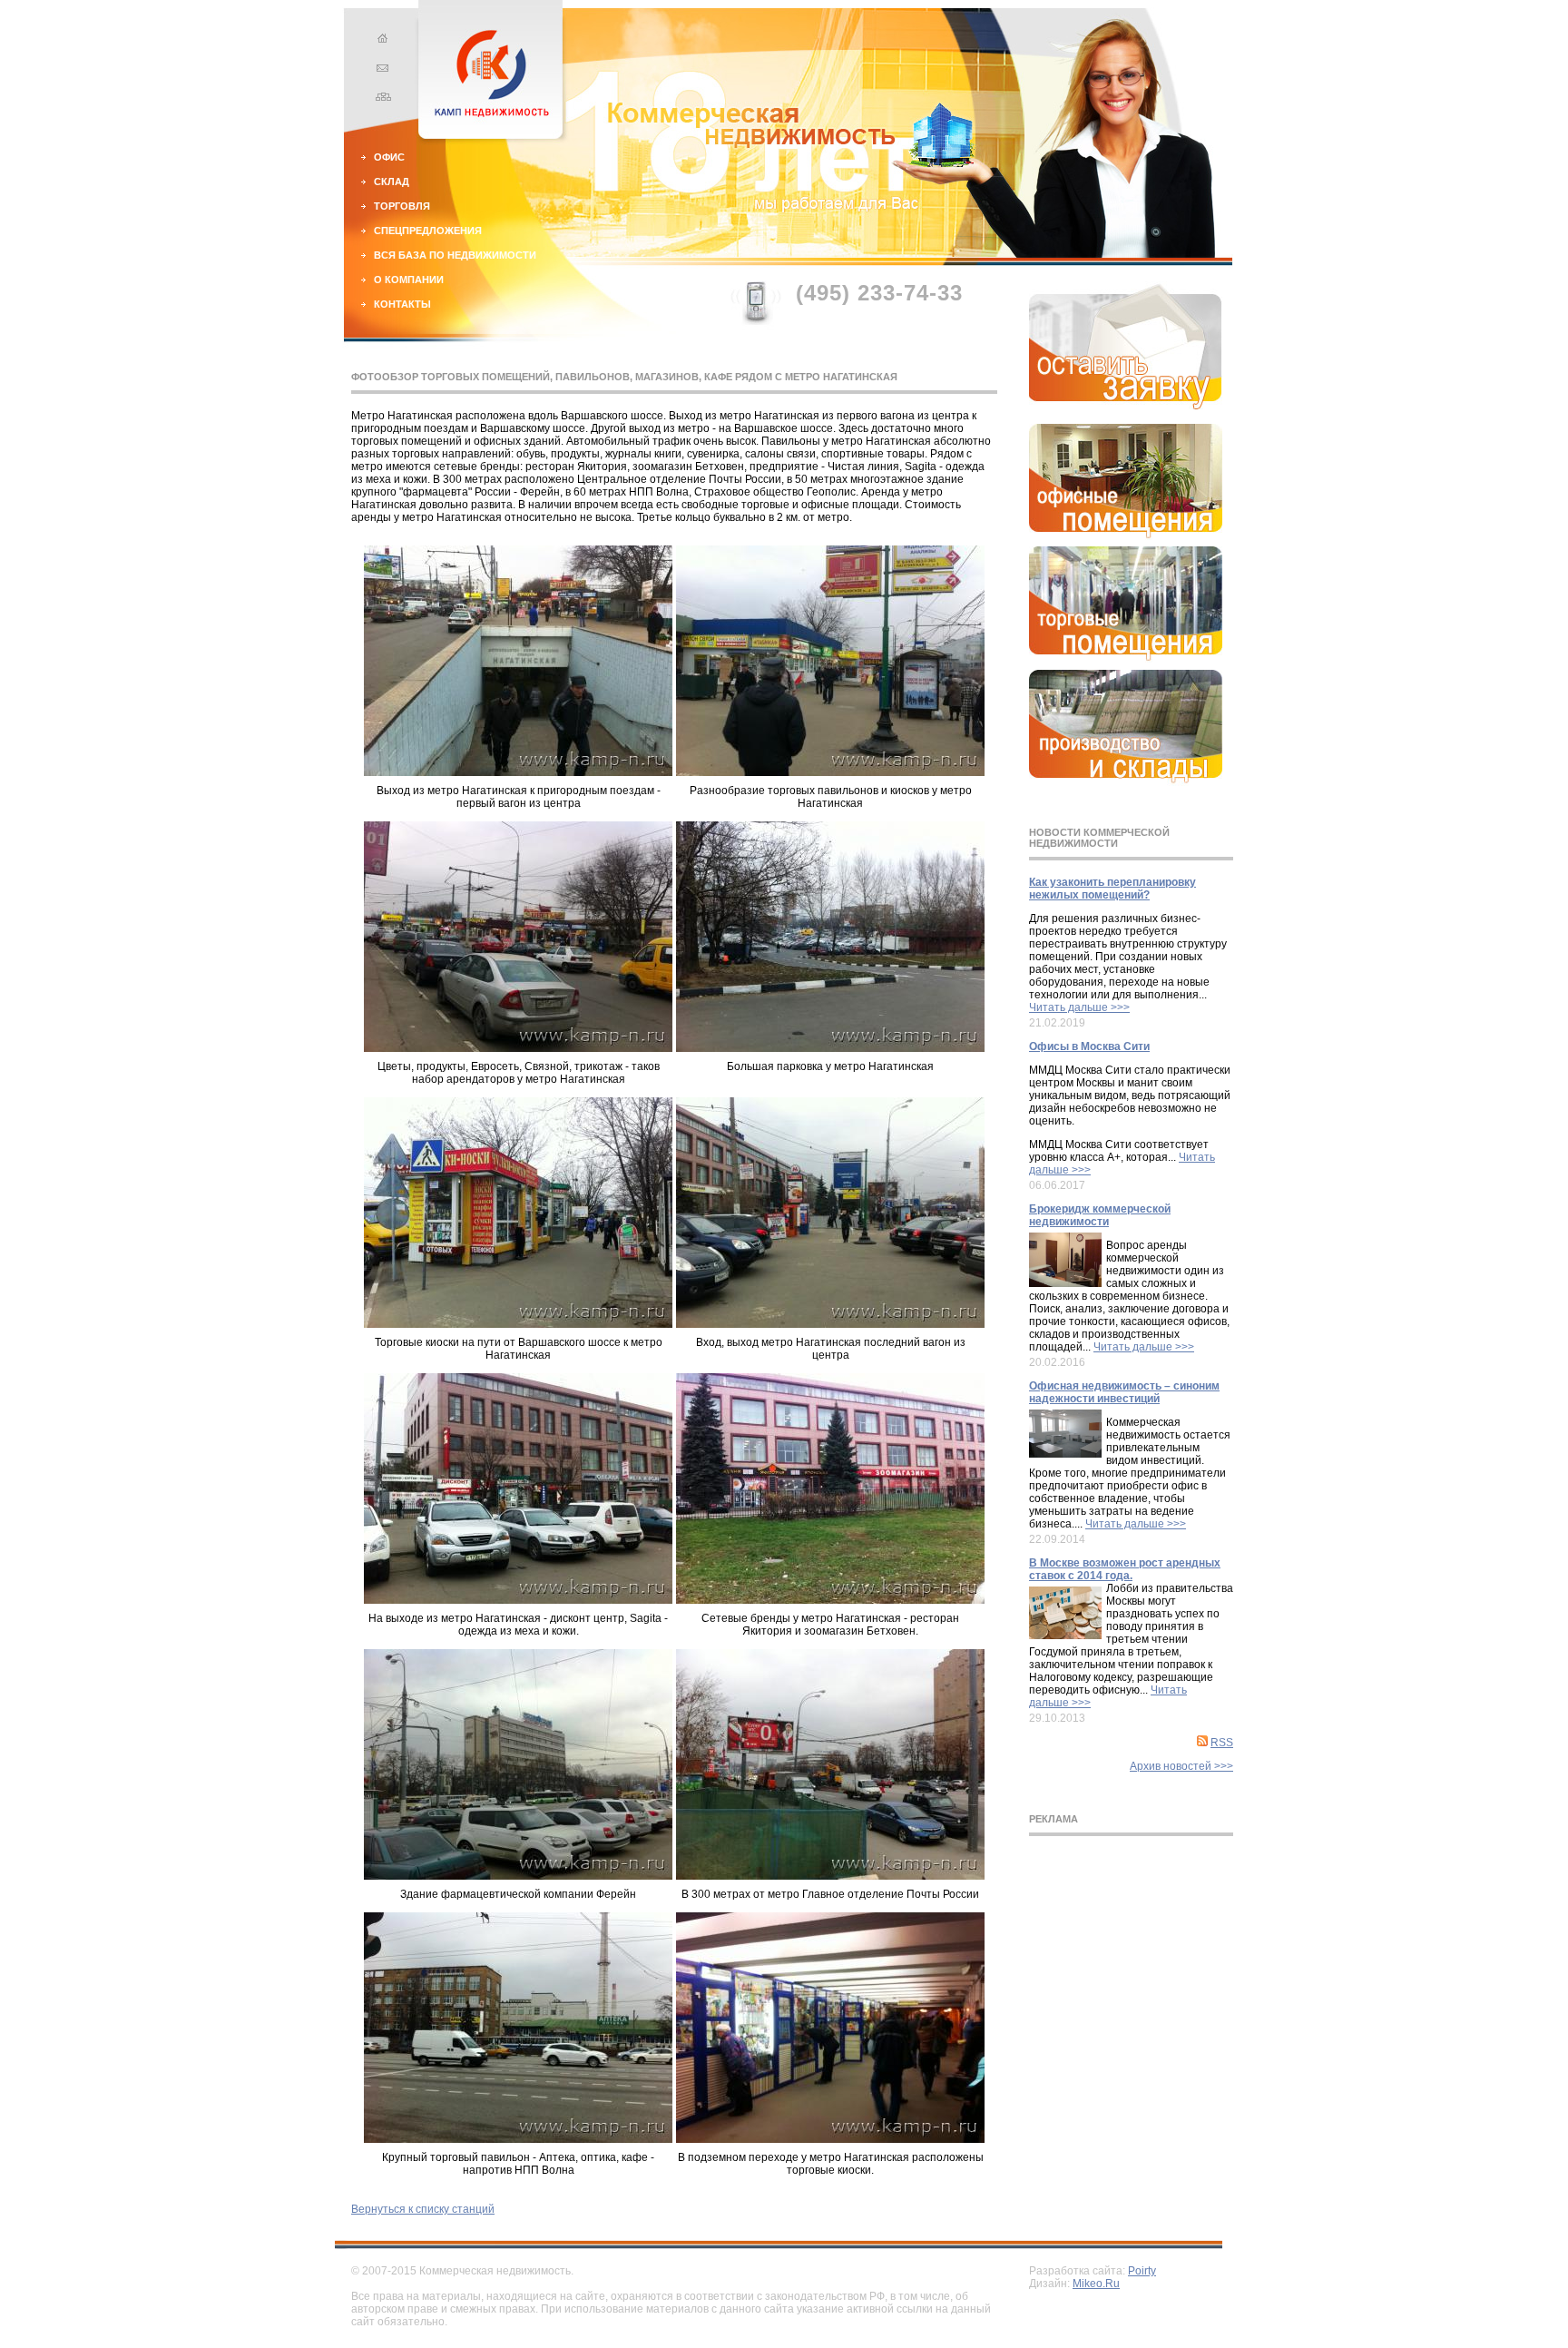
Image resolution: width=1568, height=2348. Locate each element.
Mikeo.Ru (1096, 2284)
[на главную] (380, 41)
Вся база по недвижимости (455, 255)
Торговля (402, 206)
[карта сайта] (380, 99)
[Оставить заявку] (1126, 406)
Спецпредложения (428, 231)
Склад (392, 182)
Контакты (402, 304)
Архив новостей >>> (1181, 1766)
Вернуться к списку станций (423, 2209)
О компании (409, 280)
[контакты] (380, 70)
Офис (389, 157)
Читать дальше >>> (1079, 1007)
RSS (1222, 1743)
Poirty (1142, 2271)
